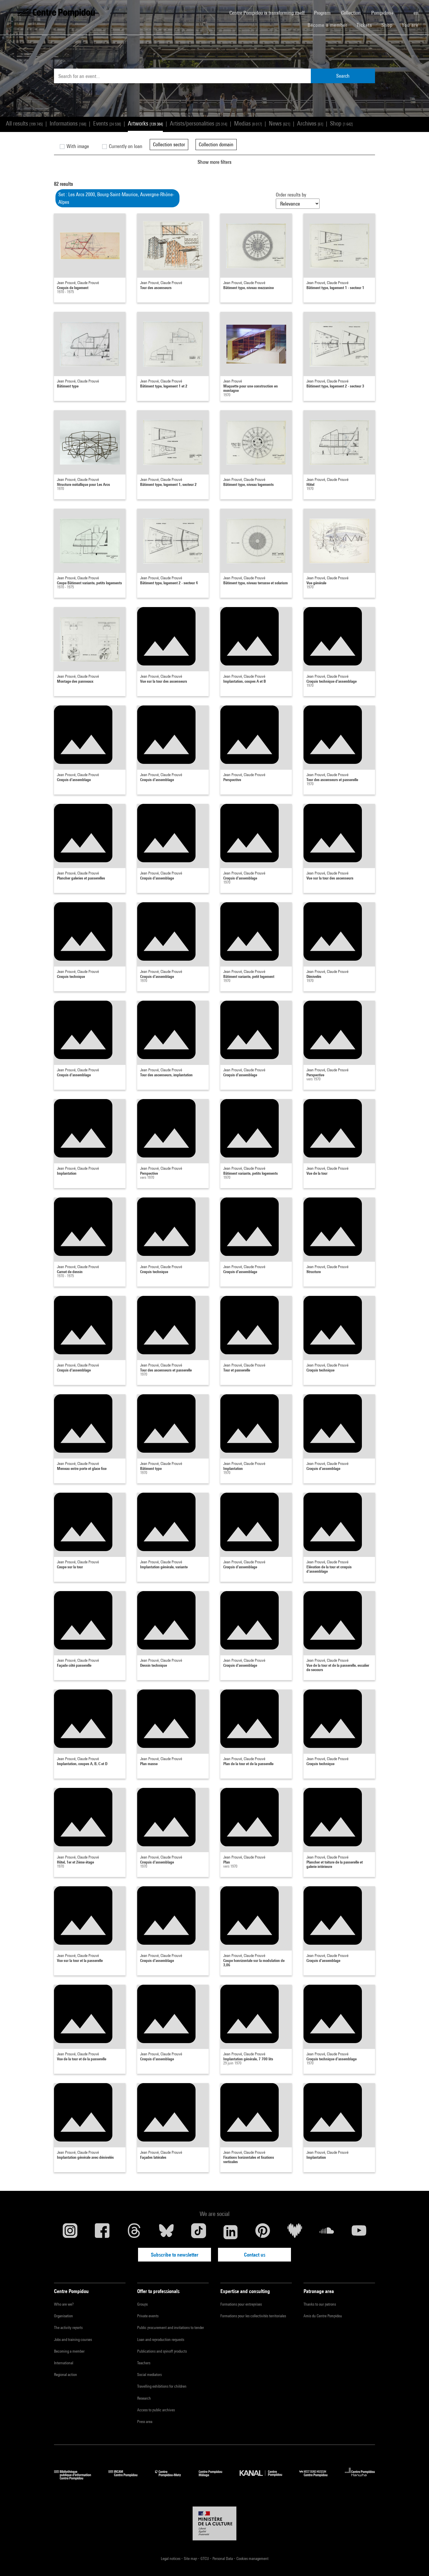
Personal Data (223, 2558)
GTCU (205, 2558)
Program (323, 13)
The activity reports (68, 2328)
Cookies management (252, 2558)
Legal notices (171, 2558)
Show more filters (214, 162)
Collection (352, 13)
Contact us (255, 2255)
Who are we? (64, 2304)
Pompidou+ (383, 13)
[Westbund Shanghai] (318, 2478)
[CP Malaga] (215, 2478)
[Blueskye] (166, 2232)
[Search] (404, 10)
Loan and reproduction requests (161, 2339)
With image (77, 146)
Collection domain (216, 144)
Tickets (364, 25)
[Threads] (134, 2232)
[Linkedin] (231, 2232)
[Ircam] (127, 2478)
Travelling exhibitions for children (162, 2386)
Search (343, 76)
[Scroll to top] (415, 2562)
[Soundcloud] (327, 2232)
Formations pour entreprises (241, 2304)
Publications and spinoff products (162, 2351)
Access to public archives (156, 2410)
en (417, 13)
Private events (148, 2316)
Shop (389, 25)
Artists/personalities (198, 123)
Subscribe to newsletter (175, 2255)
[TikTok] (198, 2232)
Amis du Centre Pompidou (323, 2316)
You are (411, 25)
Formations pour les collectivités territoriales (253, 2316)
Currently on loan (125, 146)
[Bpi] (77, 2478)
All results (24, 123)
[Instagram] (70, 2232)
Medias (248, 123)
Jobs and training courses (73, 2339)
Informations (68, 123)
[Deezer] (295, 2232)
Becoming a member (69, 2351)
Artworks (145, 123)
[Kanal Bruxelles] (265, 2478)
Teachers (144, 2363)
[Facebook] (102, 2232)
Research (144, 2398)
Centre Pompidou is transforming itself (269, 13)
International (64, 2363)
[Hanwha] (360, 2478)
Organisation (63, 2316)
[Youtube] (359, 2232)
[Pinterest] (263, 2232)
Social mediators (149, 2375)
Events (107, 123)
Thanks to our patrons (320, 2304)
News (279, 123)
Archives (310, 123)
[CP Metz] (172, 2478)
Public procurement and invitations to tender (171, 2328)
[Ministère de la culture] (214, 2523)
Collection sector (169, 144)
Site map (191, 2558)
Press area (145, 2422)
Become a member (330, 25)
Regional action (66, 2375)
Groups (142, 2304)
